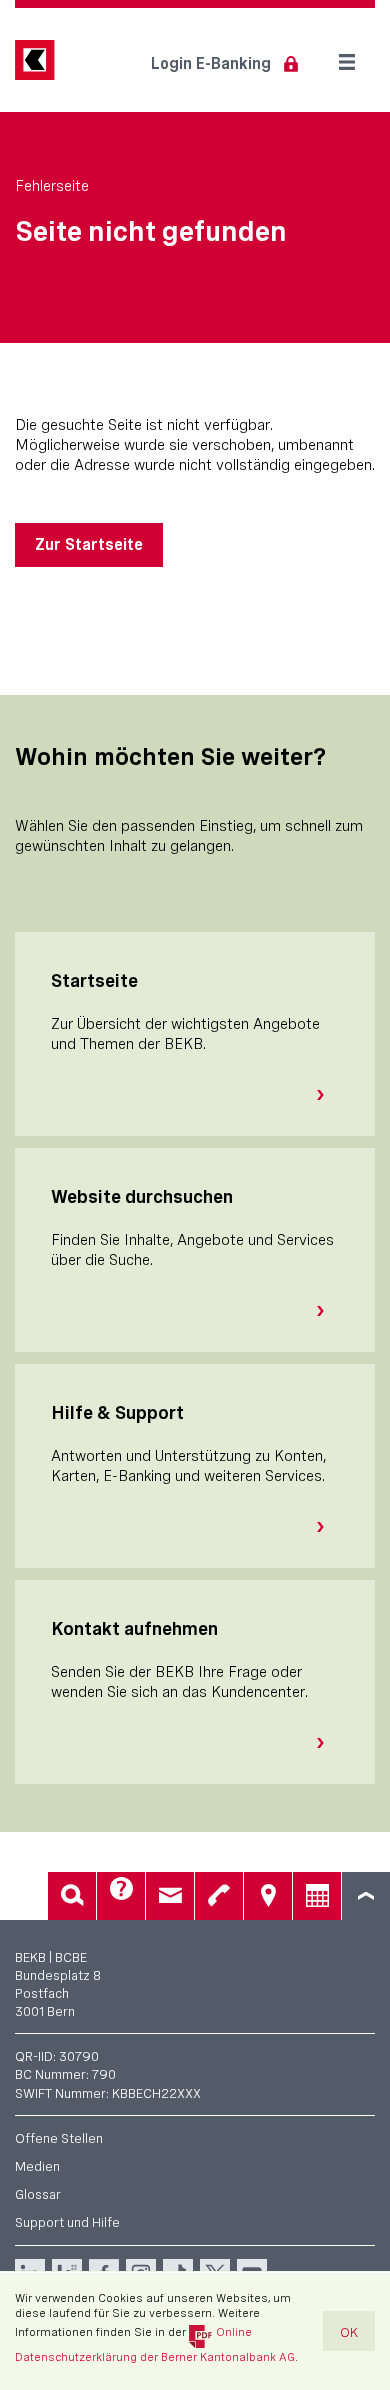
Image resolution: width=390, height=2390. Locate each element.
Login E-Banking (211, 63)
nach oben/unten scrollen (366, 1896)
